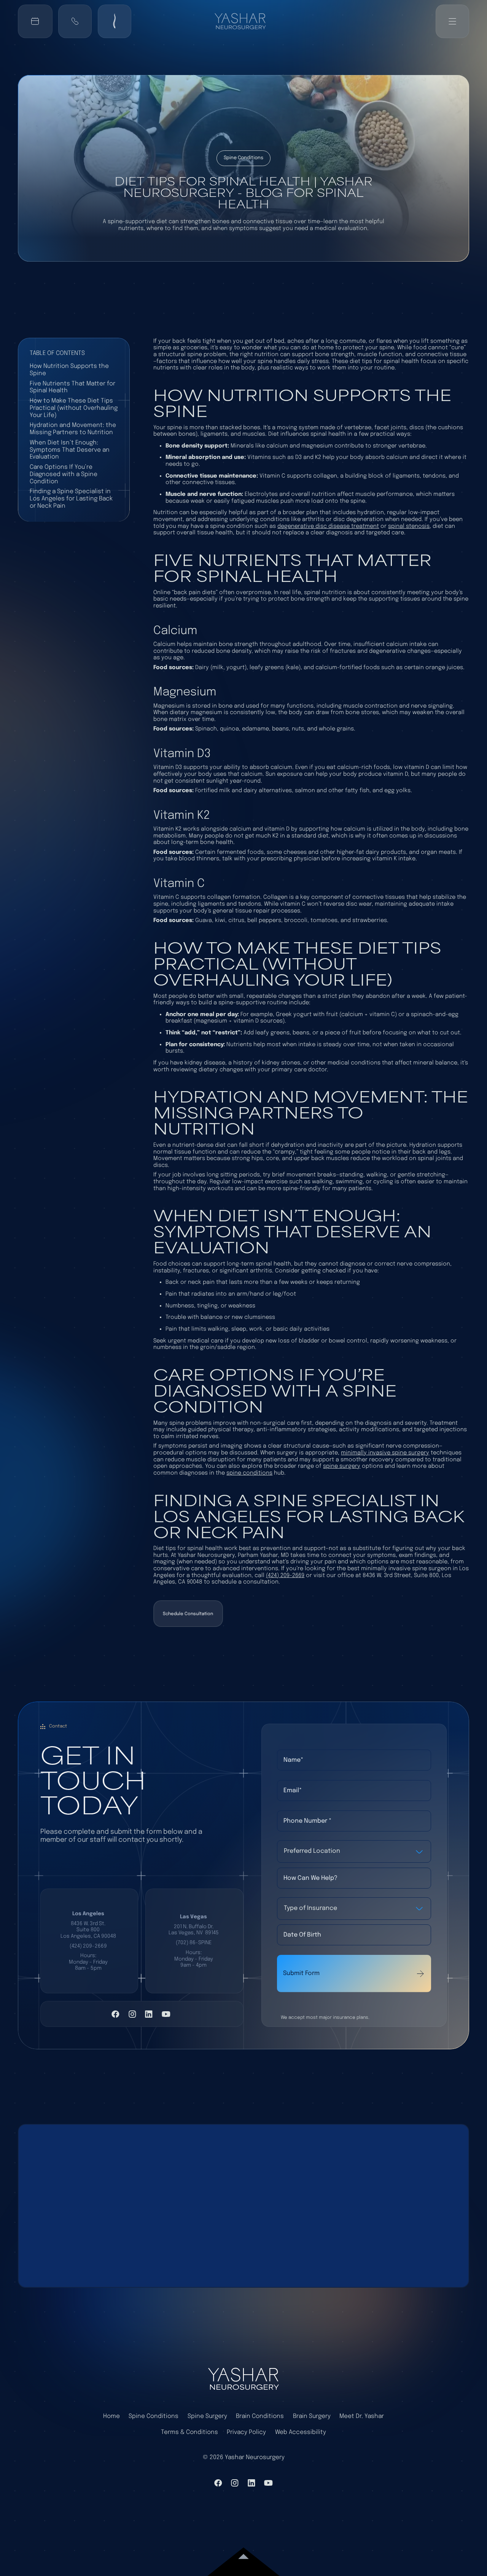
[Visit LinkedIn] (149, 2014)
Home (111, 2416)
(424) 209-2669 (285, 1575)
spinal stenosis (409, 526)
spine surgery (342, 1466)
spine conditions (249, 1473)
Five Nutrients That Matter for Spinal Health (72, 387)
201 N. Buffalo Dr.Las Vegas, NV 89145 (194, 1930)
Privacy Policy (246, 2432)
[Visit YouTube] (166, 2014)
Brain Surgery (312, 2416)
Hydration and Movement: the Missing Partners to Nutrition (73, 429)
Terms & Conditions (189, 2432)
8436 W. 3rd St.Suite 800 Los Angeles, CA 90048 (88, 1930)
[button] (75, 21)
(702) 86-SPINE (194, 1943)
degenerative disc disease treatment (328, 526)
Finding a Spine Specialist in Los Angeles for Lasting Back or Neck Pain (71, 499)
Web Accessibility (301, 2432)
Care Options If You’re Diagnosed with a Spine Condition (64, 474)
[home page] (243, 2379)
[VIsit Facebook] (115, 2014)
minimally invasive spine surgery (385, 1453)
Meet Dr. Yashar (362, 2416)
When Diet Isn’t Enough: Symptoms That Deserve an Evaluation (70, 450)
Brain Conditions (260, 2416)
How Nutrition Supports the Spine (69, 370)
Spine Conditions (154, 2416)
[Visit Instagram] (132, 2014)
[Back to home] (243, 21)
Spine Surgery (207, 2416)
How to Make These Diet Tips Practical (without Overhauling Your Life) (74, 408)
